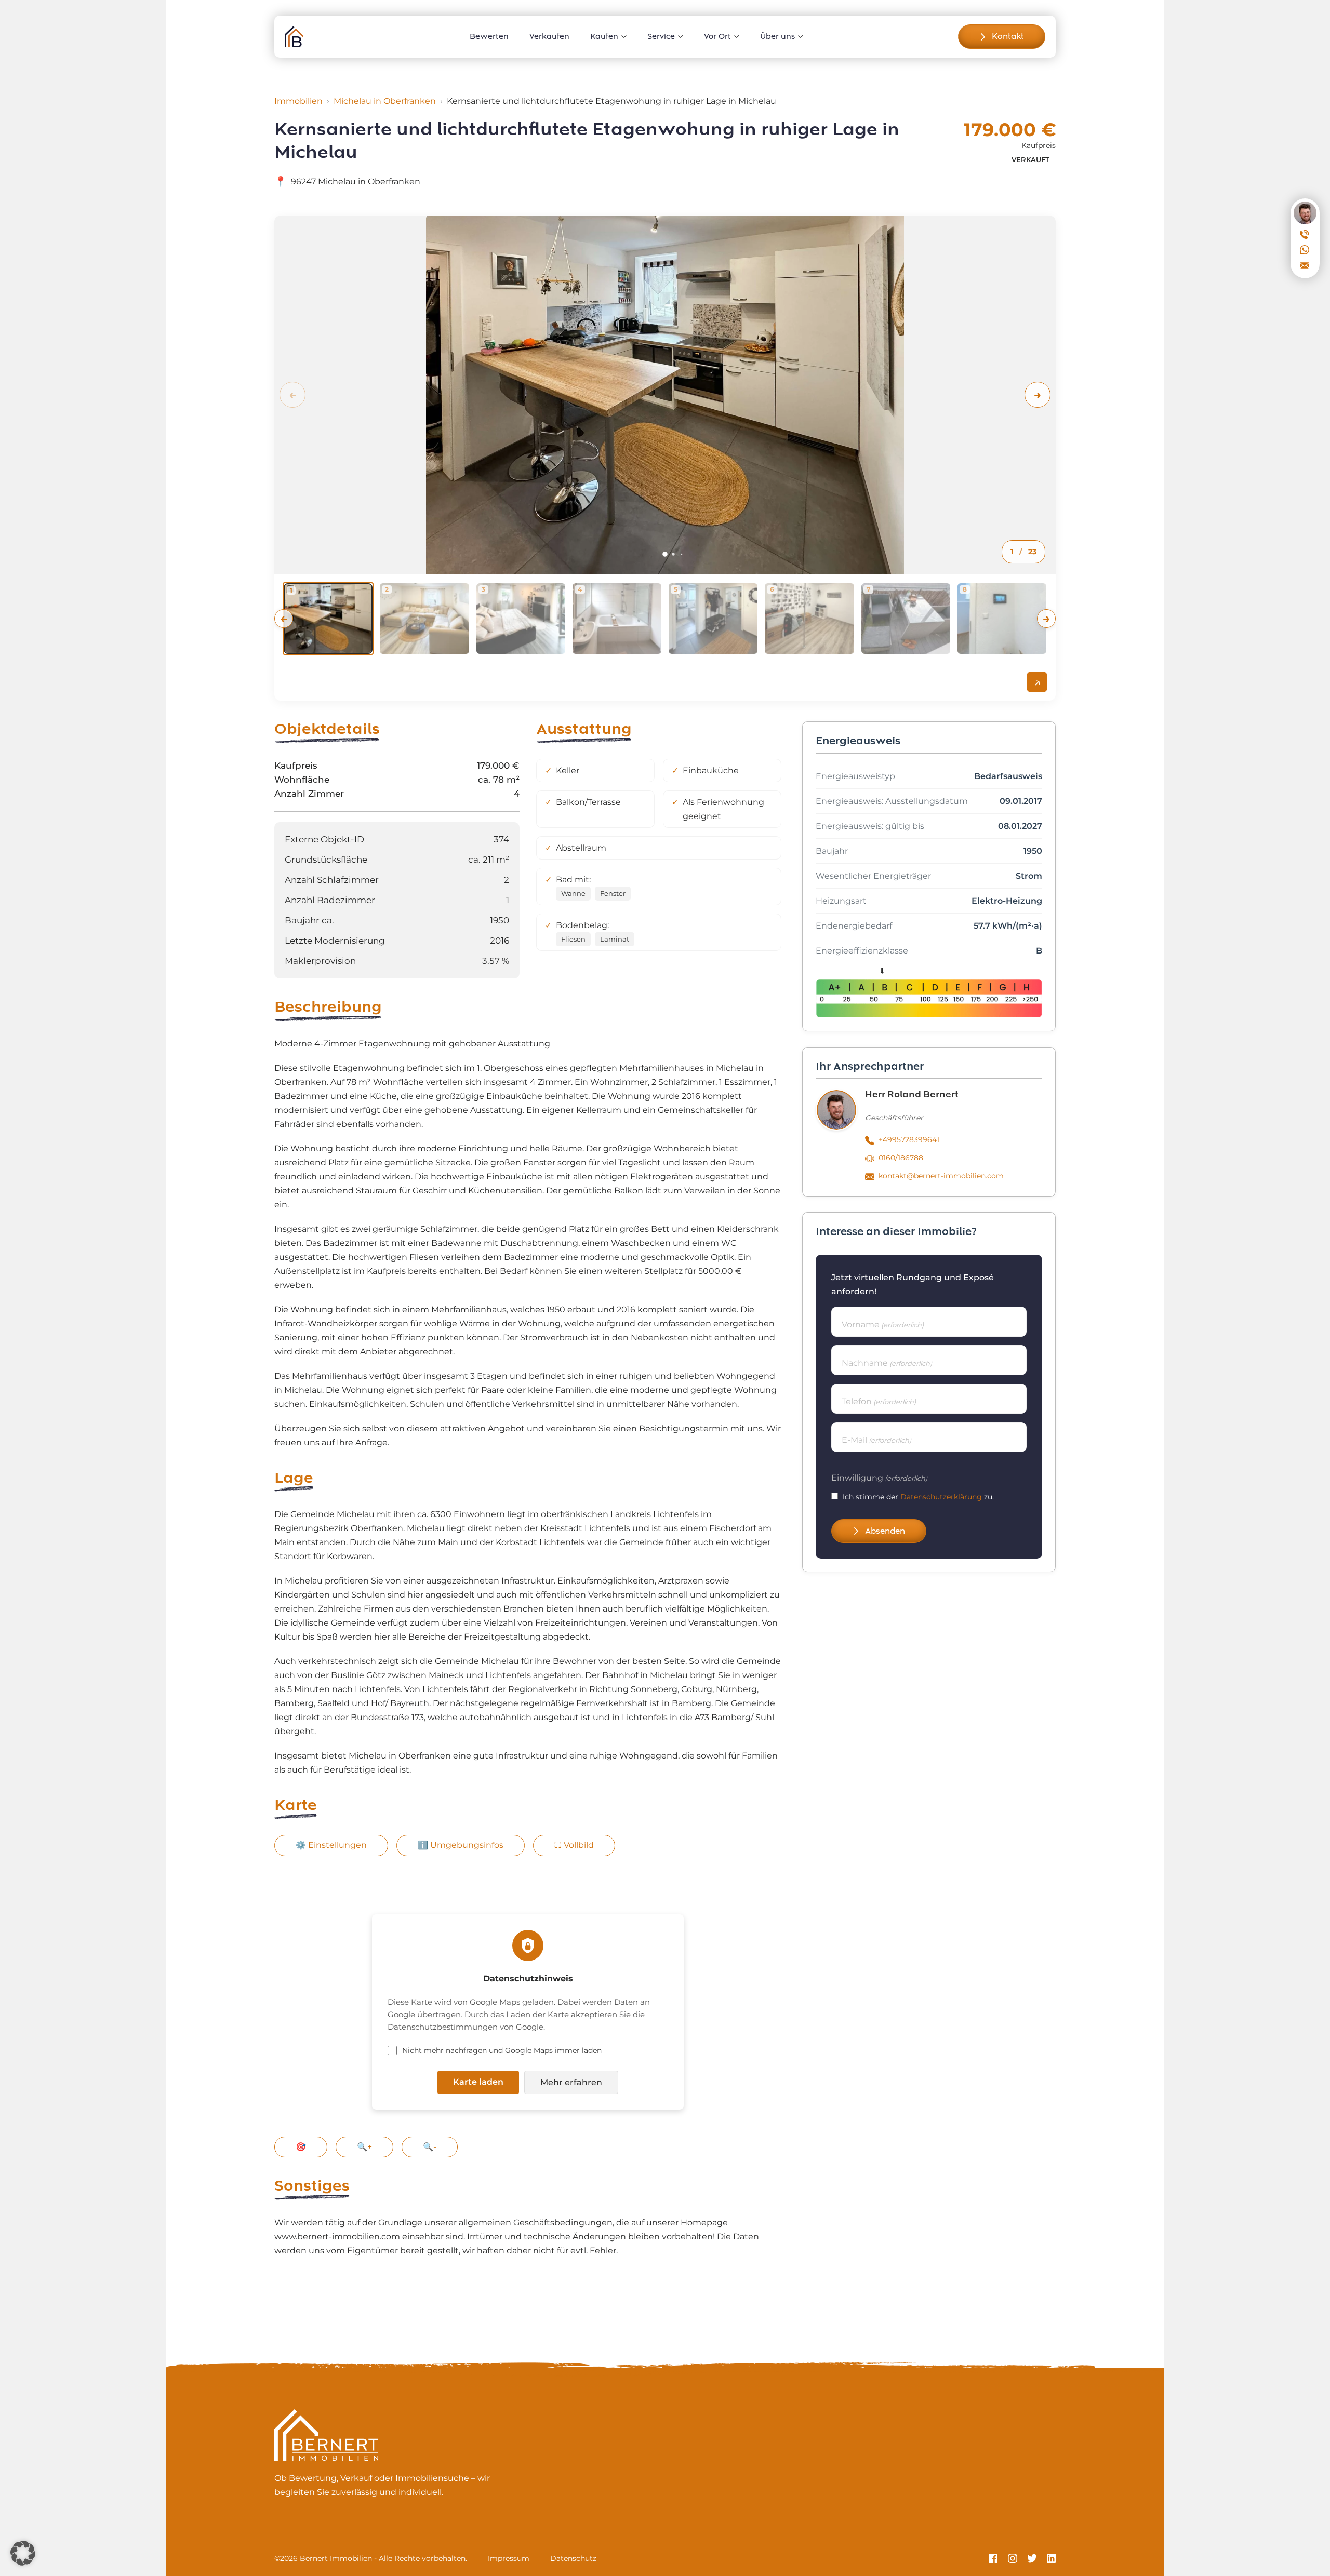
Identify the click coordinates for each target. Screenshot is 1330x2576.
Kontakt (1008, 36)
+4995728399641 (909, 1139)
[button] (1038, 395)
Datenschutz (573, 2558)
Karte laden (478, 2082)
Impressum (509, 2558)
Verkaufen (549, 36)
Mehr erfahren (571, 2082)
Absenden (885, 1531)
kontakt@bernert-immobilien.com (941, 1176)
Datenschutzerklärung (941, 1497)
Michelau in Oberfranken (385, 101)
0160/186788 (901, 1158)
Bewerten (489, 36)
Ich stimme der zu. (918, 1497)
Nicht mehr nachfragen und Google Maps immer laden (502, 2050)
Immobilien (298, 101)
